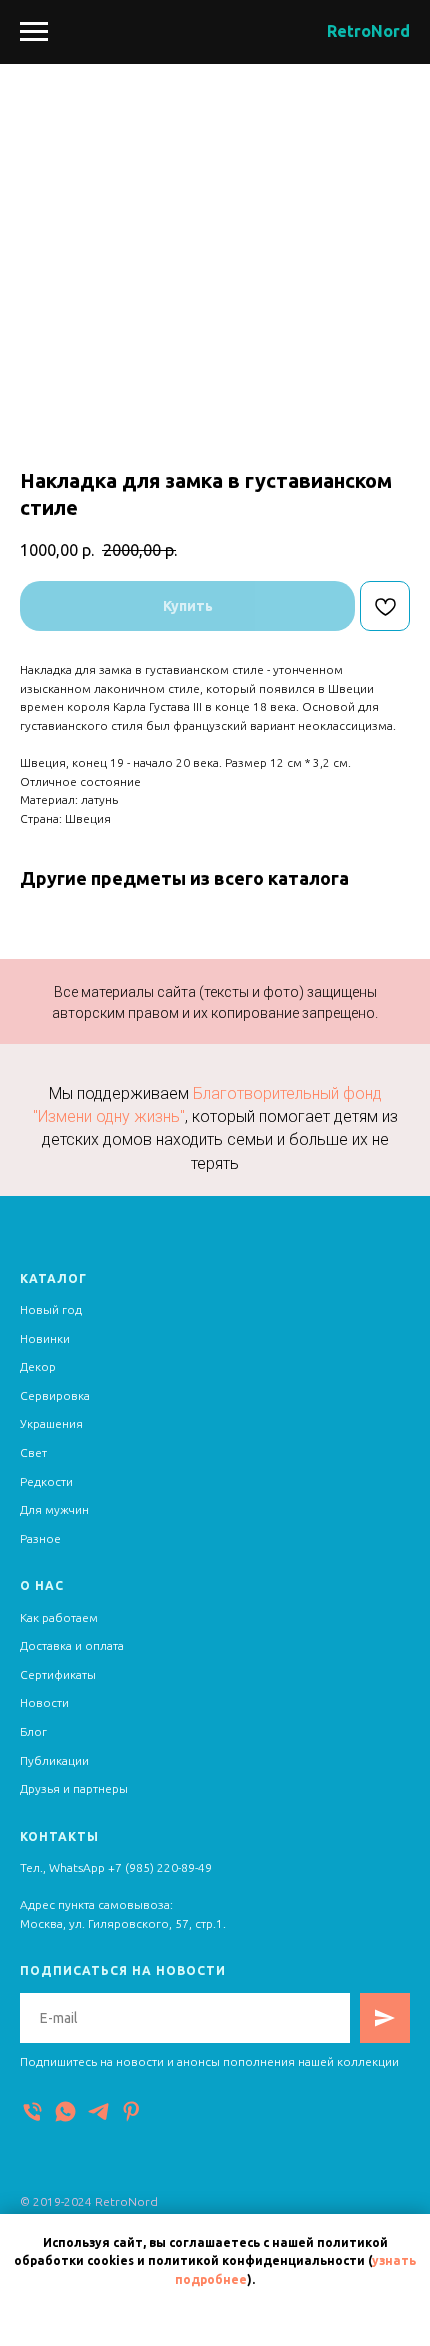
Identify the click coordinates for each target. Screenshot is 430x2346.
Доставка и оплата (72, 1645)
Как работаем (59, 1617)
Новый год (51, 1309)
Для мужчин (54, 1509)
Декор (38, 1366)
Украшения (51, 1423)
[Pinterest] (131, 2111)
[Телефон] (32, 2111)
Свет (33, 1452)
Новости (44, 1702)
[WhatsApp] (65, 2111)
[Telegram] (98, 2111)
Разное (40, 1538)
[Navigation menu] (34, 32)
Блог (33, 1731)
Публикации (54, 1760)
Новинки (45, 1338)
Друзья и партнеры (74, 1788)
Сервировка (55, 1395)
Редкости (46, 1481)
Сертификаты (58, 1674)
